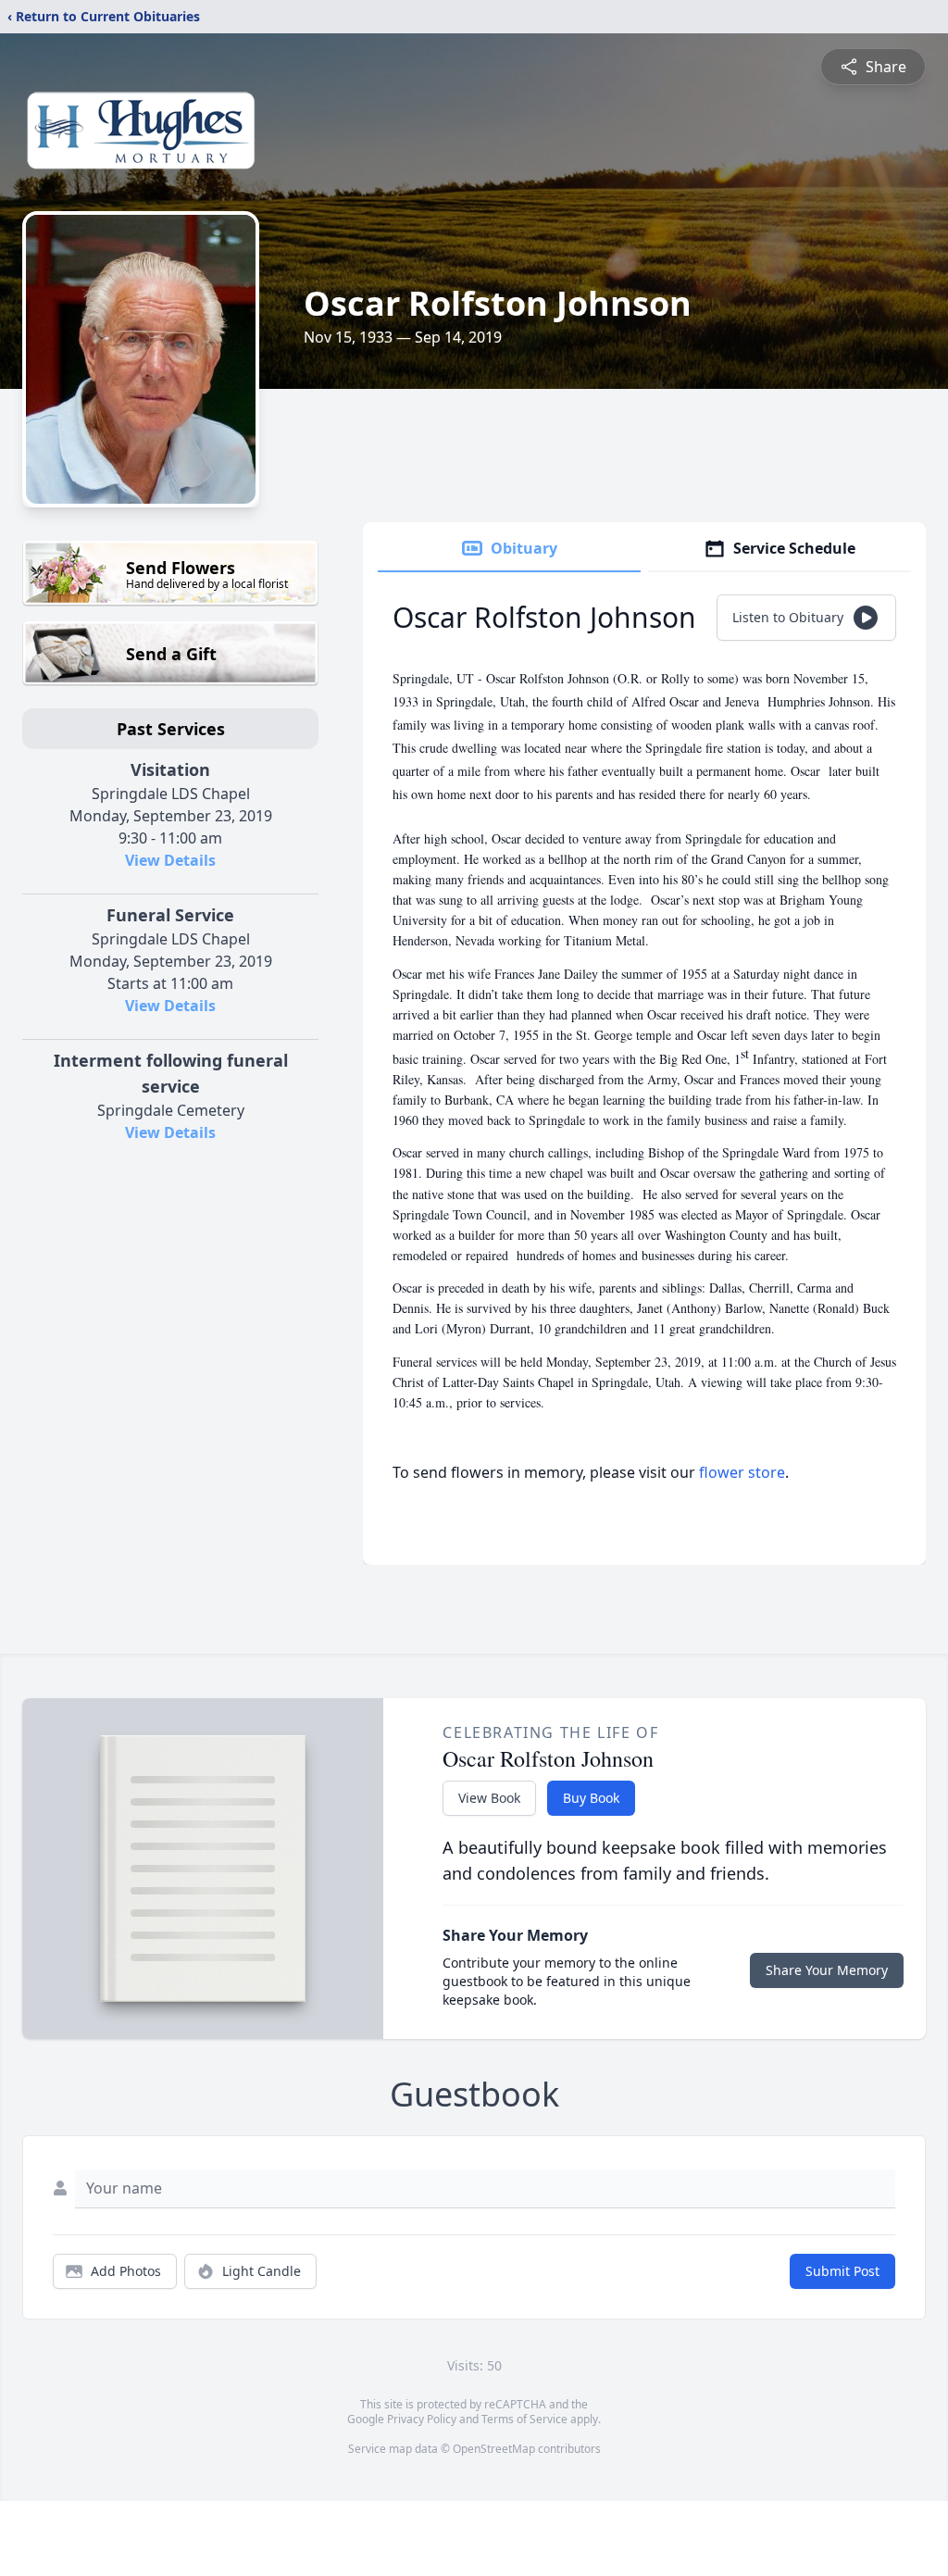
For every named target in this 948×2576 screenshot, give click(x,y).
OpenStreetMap (494, 2449)
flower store (742, 1472)
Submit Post (842, 2271)
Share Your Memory (827, 1970)
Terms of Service (524, 2419)
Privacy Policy (422, 2419)
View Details (170, 860)
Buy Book (591, 1798)
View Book (489, 1798)
